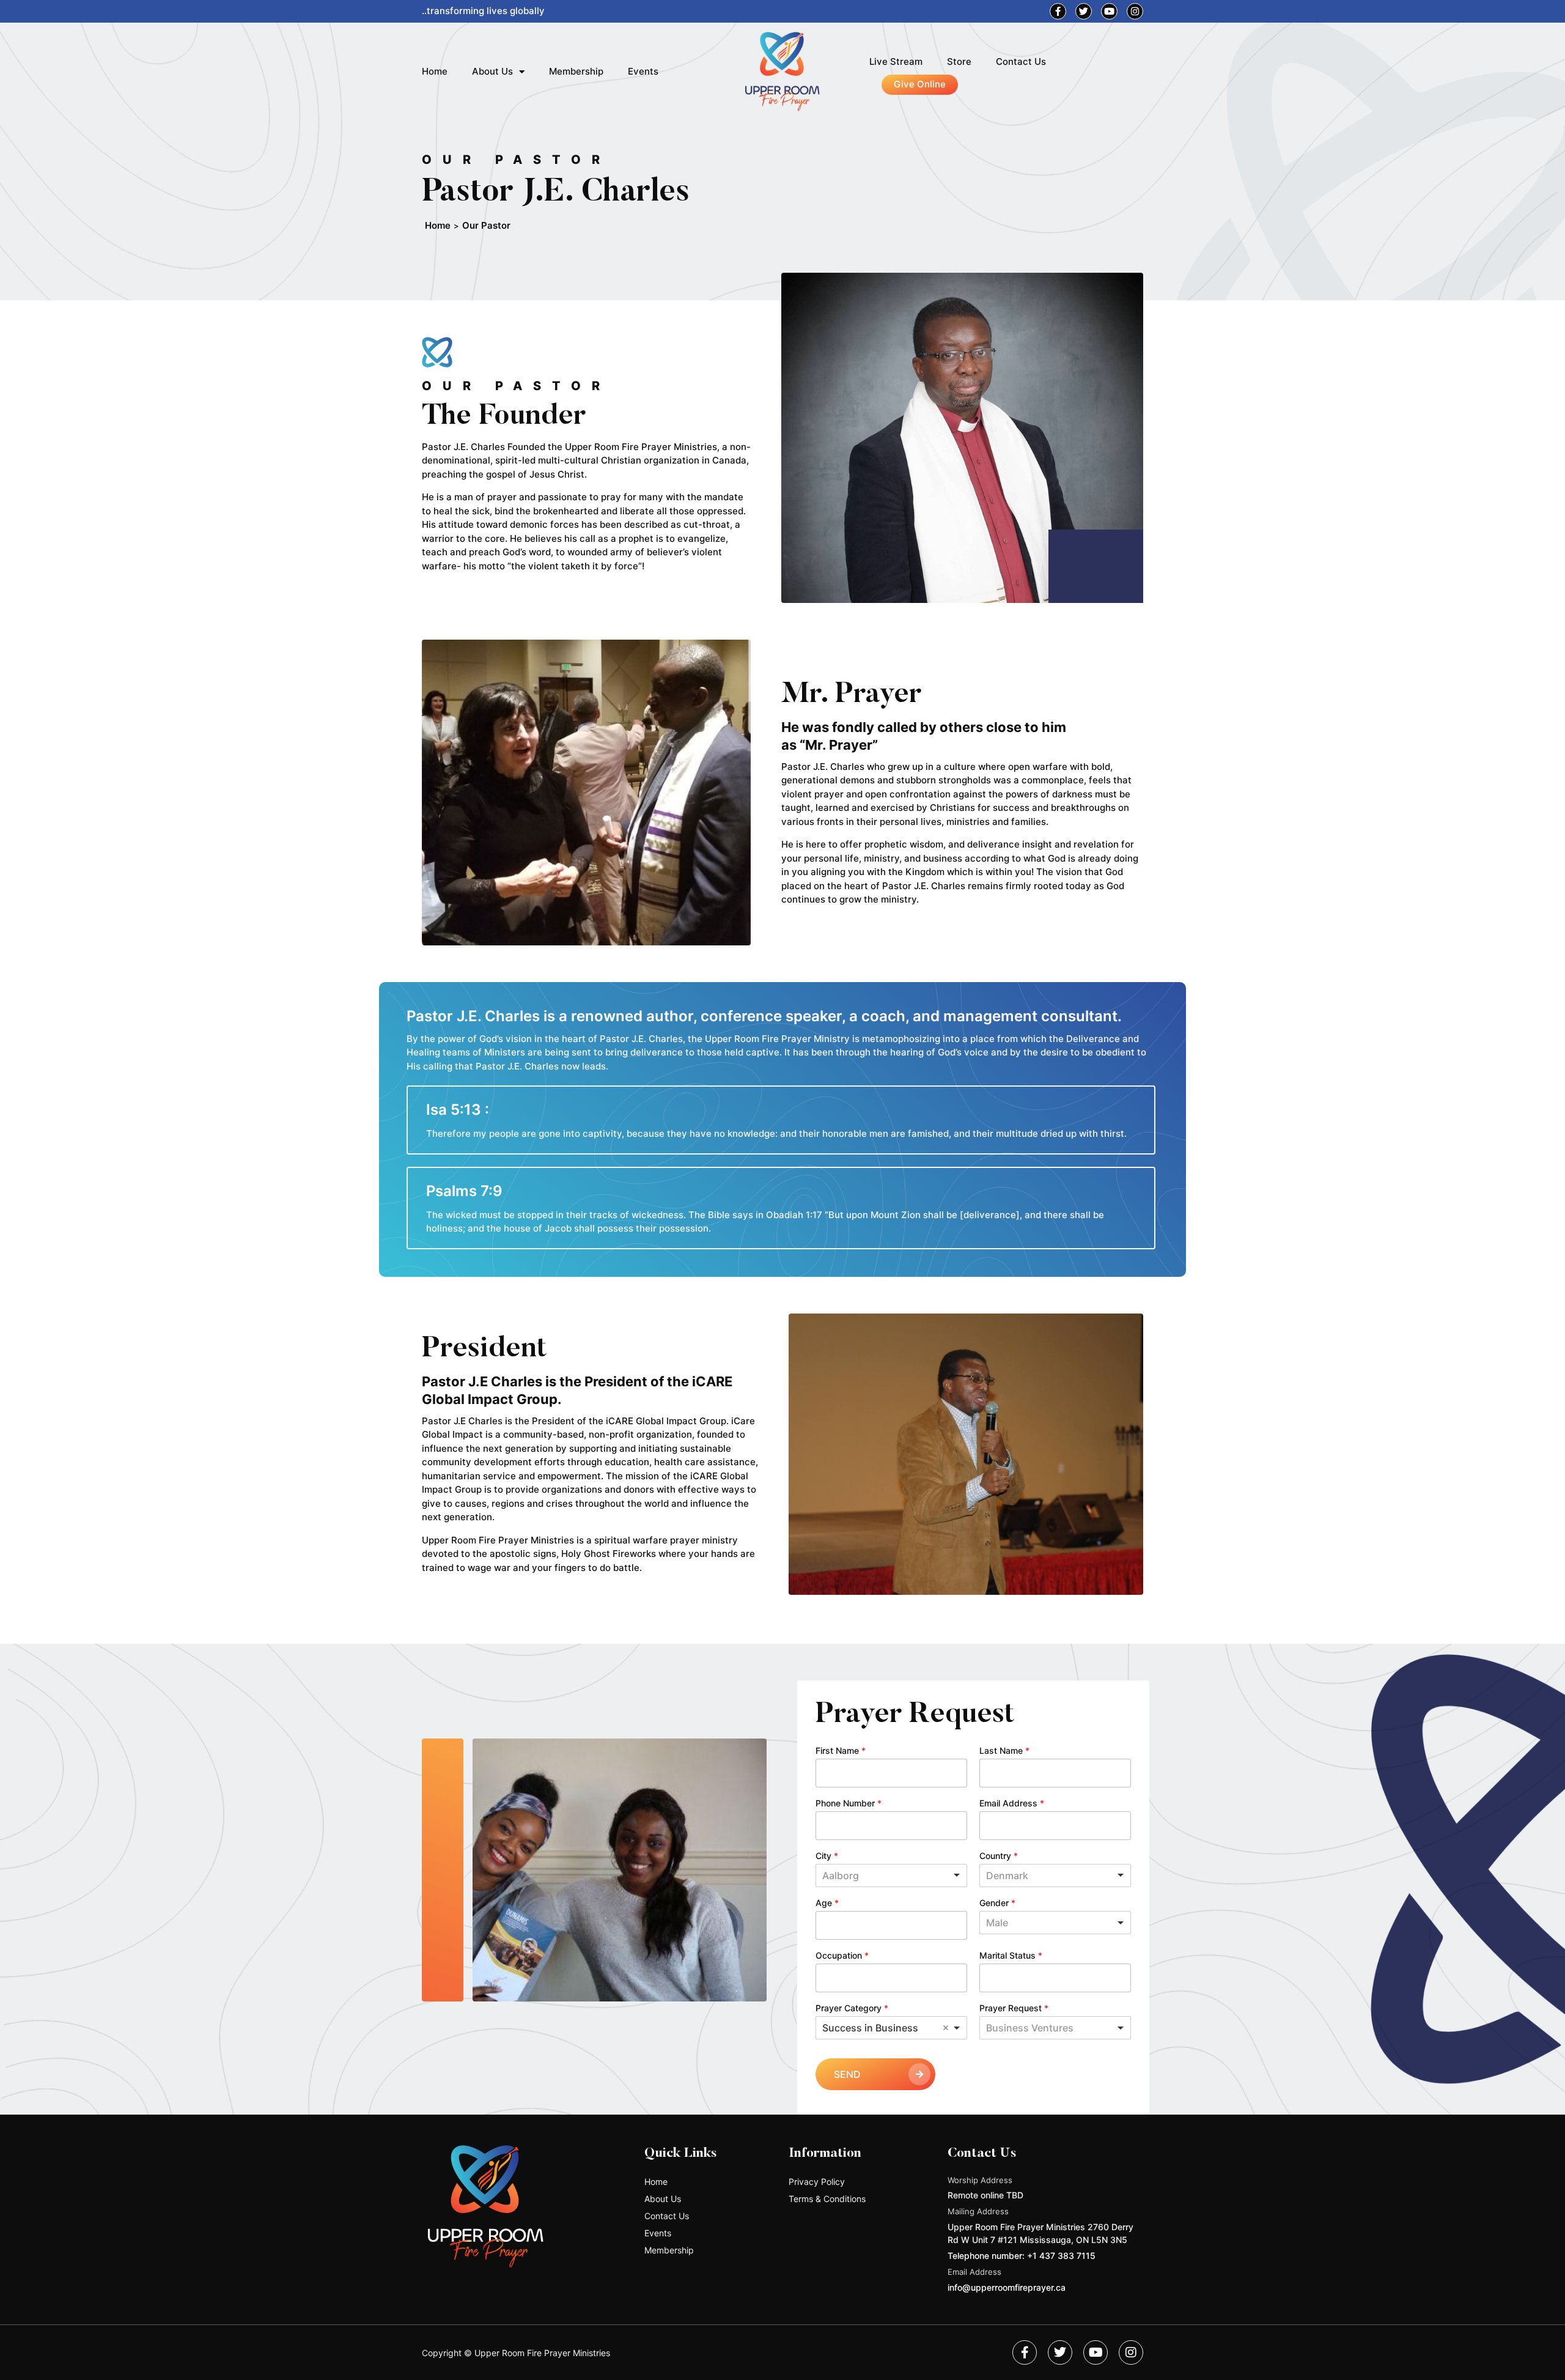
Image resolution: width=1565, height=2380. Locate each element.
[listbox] (1055, 1923)
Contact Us (1021, 61)
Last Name (1004, 1750)
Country (999, 1856)
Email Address (1012, 1803)
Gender (997, 1903)
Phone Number (849, 1803)
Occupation (842, 1955)
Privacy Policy (817, 2182)
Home (435, 71)
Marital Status (1011, 1955)
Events (643, 71)
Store (959, 61)
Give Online (920, 84)
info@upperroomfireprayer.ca (1007, 2287)
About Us (492, 71)
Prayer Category (852, 2008)
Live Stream (896, 61)
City (827, 1856)
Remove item (946, 2028)
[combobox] (891, 1876)
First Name (841, 1750)
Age (827, 1903)
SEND (847, 2074)
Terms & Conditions (827, 2199)
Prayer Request (1014, 2008)
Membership (576, 71)
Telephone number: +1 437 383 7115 (1022, 2256)
